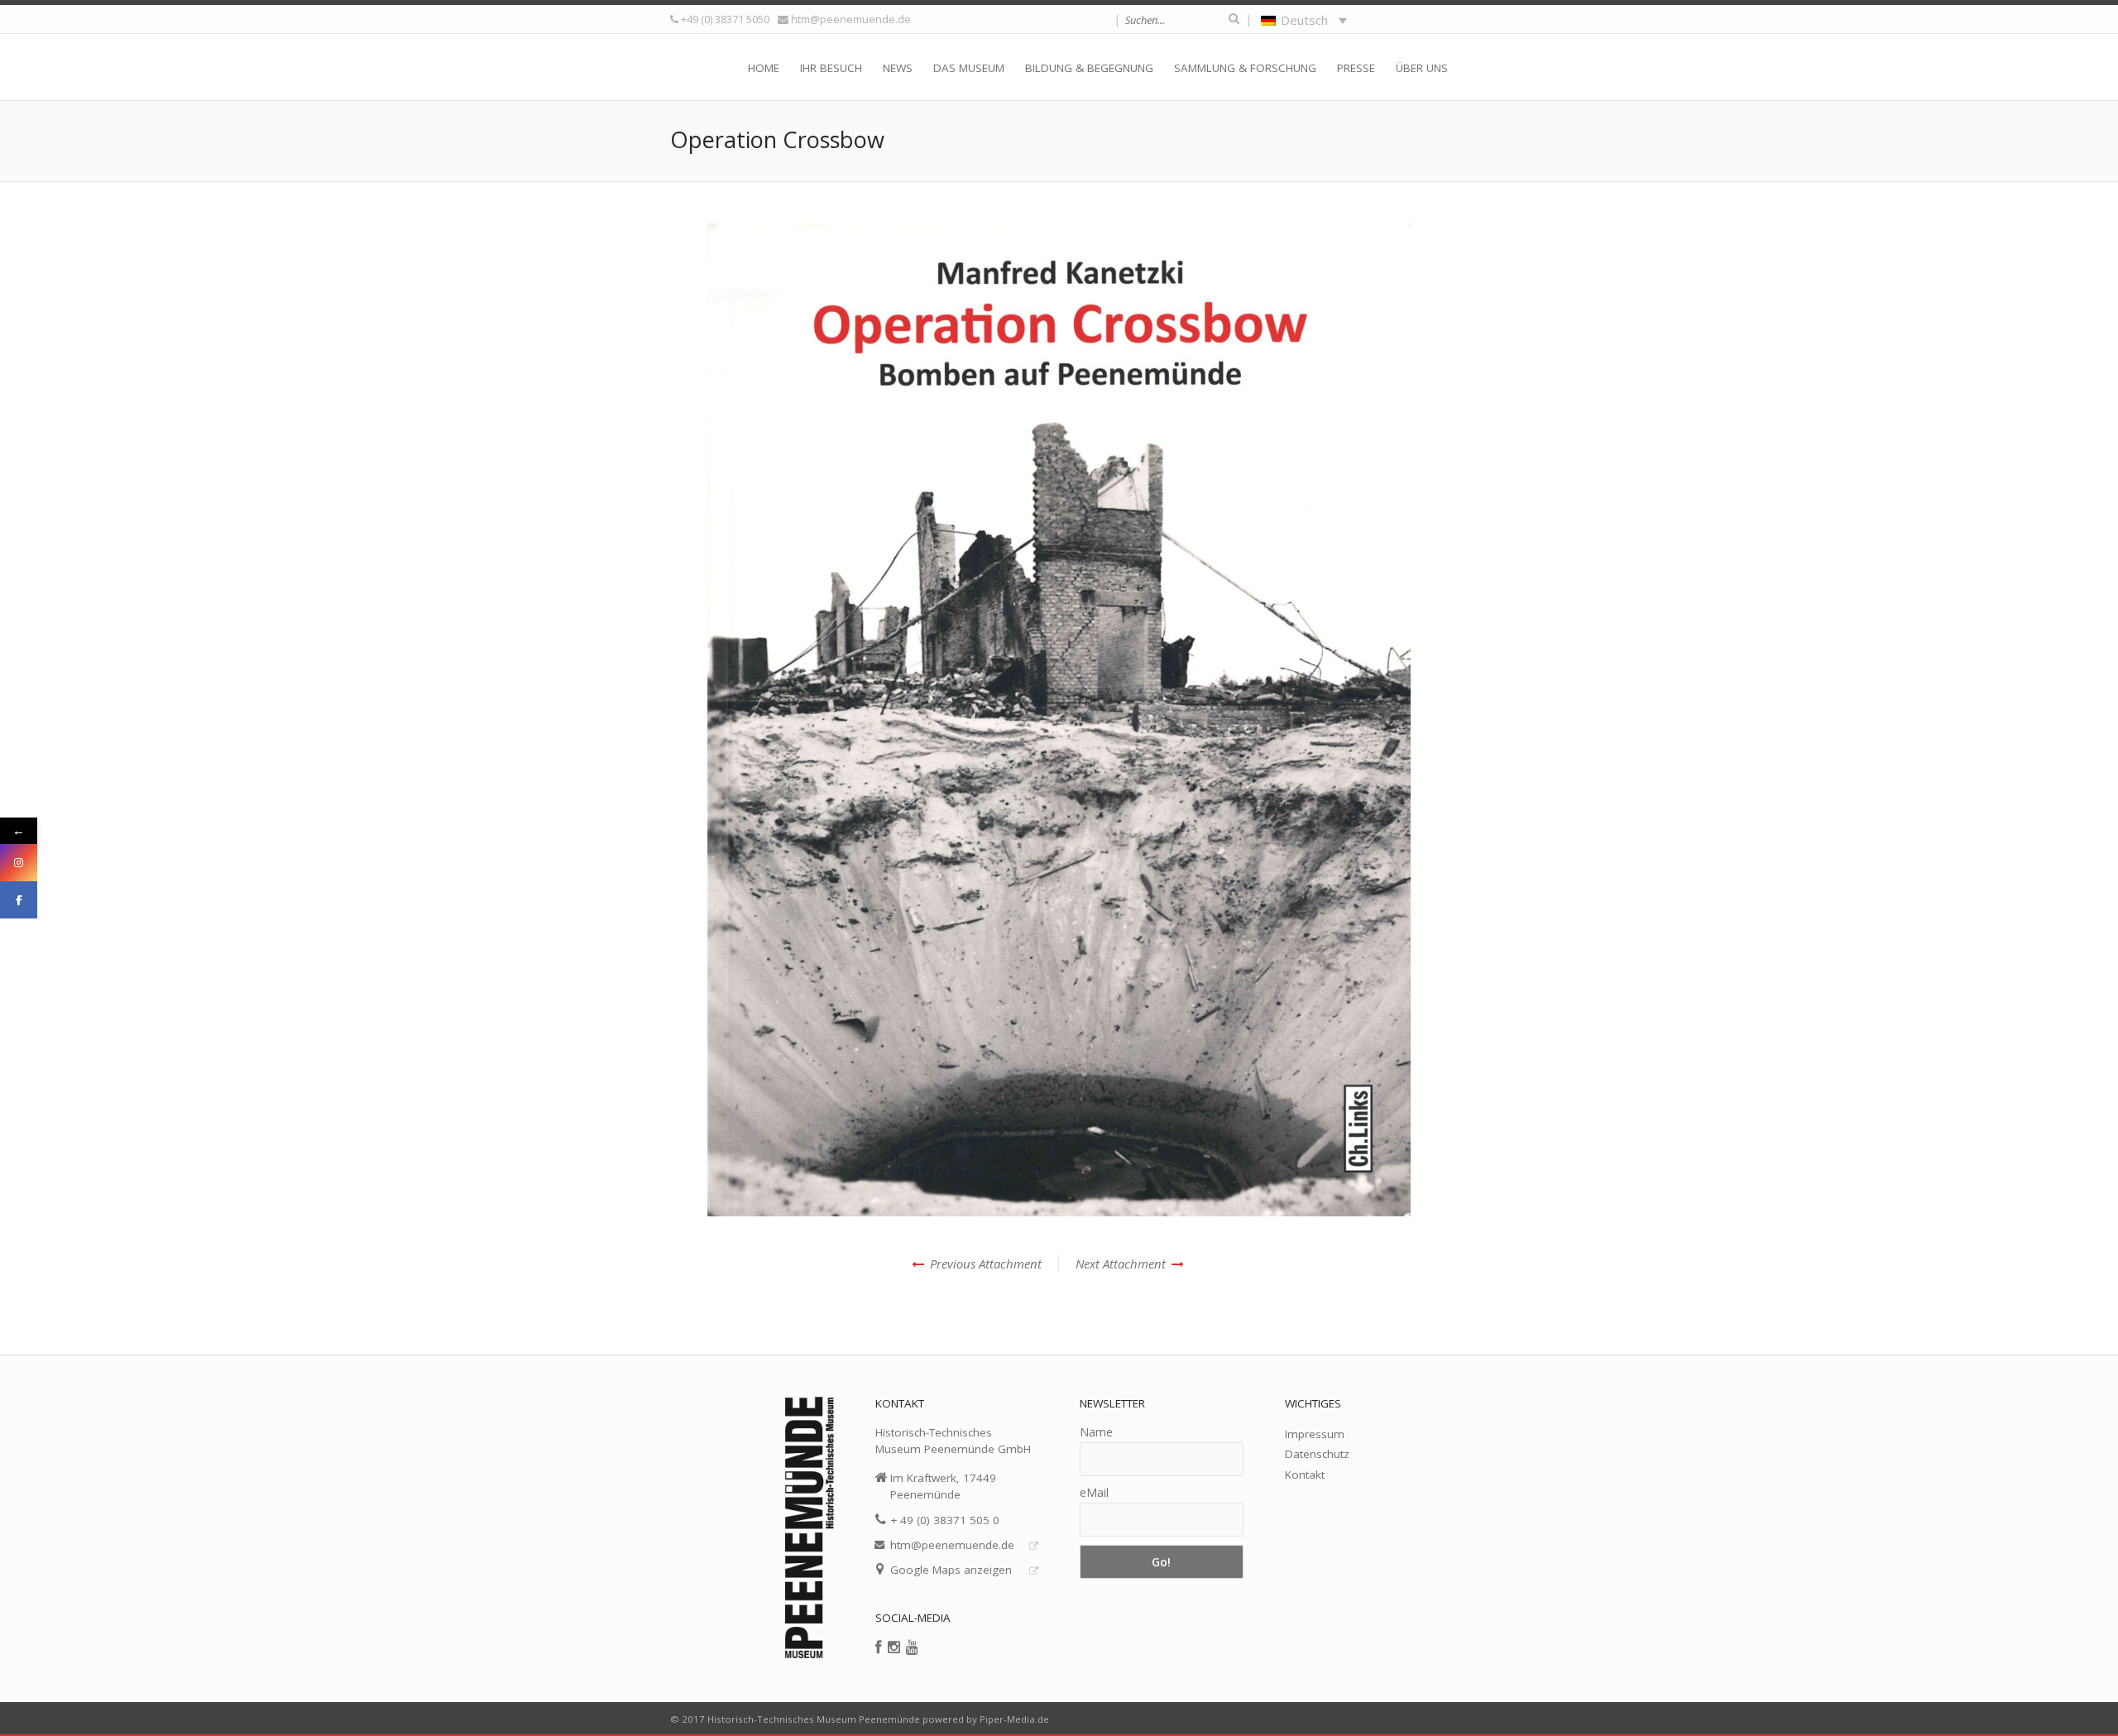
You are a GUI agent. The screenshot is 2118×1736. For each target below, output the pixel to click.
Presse (1356, 68)
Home (764, 68)
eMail (1094, 1492)
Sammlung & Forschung (1245, 68)
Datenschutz (1317, 1454)
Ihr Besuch (831, 68)
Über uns (1422, 68)
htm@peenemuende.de (851, 19)
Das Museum (969, 68)
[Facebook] (879, 1647)
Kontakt (1305, 1475)
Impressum (1315, 1434)
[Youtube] (912, 1647)
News (898, 68)
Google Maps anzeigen (951, 1570)
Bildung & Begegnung (1089, 68)
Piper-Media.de (1014, 1719)
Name (1096, 1432)
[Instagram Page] (19, 863)
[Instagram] (894, 1647)
